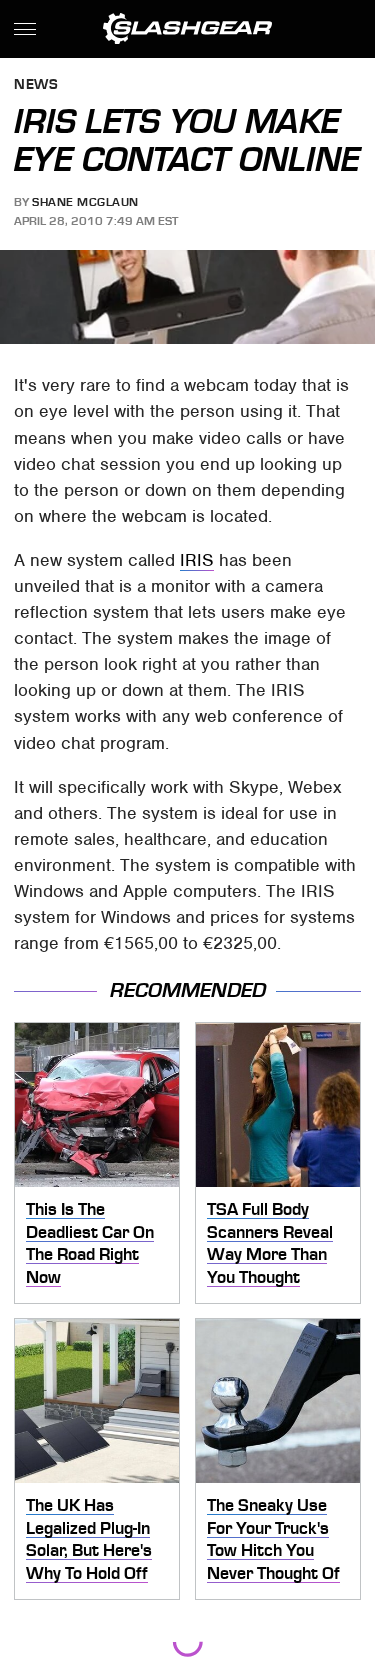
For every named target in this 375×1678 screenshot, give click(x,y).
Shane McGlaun (85, 202)
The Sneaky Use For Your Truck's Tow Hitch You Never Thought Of (273, 1539)
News (36, 85)
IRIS (197, 560)
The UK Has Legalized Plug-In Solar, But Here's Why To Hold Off (89, 1539)
